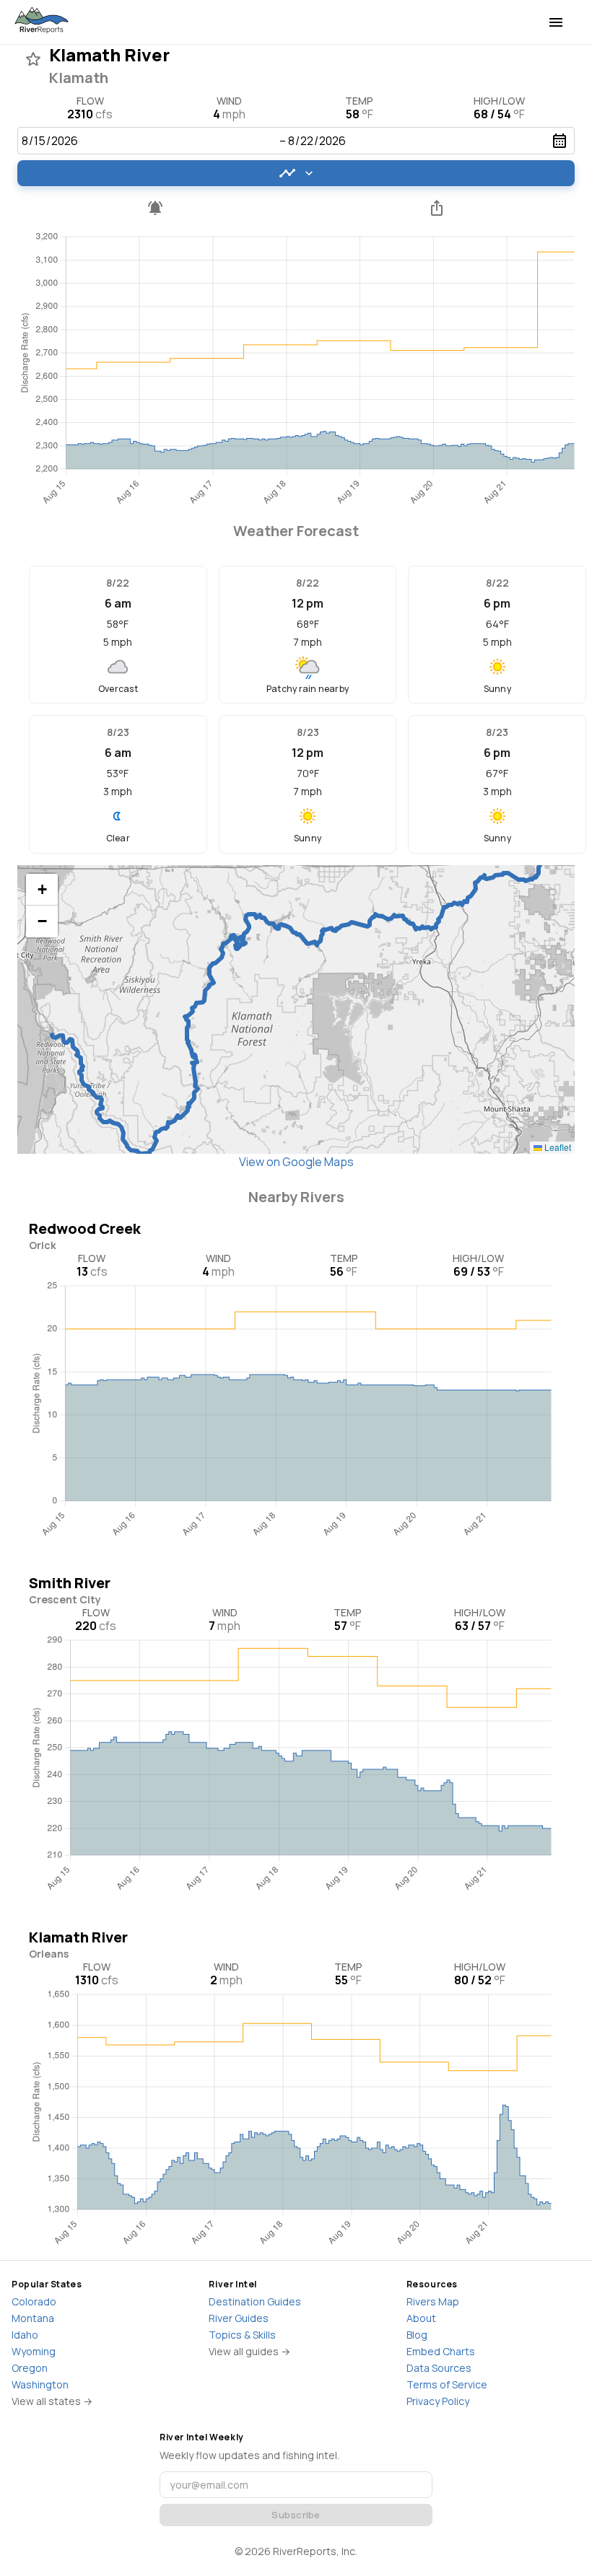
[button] (42, 890)
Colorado (34, 2301)
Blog (417, 2335)
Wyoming (34, 2351)
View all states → (52, 2401)
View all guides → (249, 2351)
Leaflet (557, 1147)
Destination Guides (255, 2301)
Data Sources (439, 2368)
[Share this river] (437, 208)
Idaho (25, 2335)
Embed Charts (441, 2351)
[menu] (556, 22)
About (421, 2318)
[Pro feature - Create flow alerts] (155, 208)
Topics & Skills (242, 2335)
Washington (40, 2384)
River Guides (239, 2318)
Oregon (30, 2368)
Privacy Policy (438, 2401)
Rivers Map (433, 2301)
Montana (33, 2318)
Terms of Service (447, 2384)
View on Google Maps (296, 1162)
